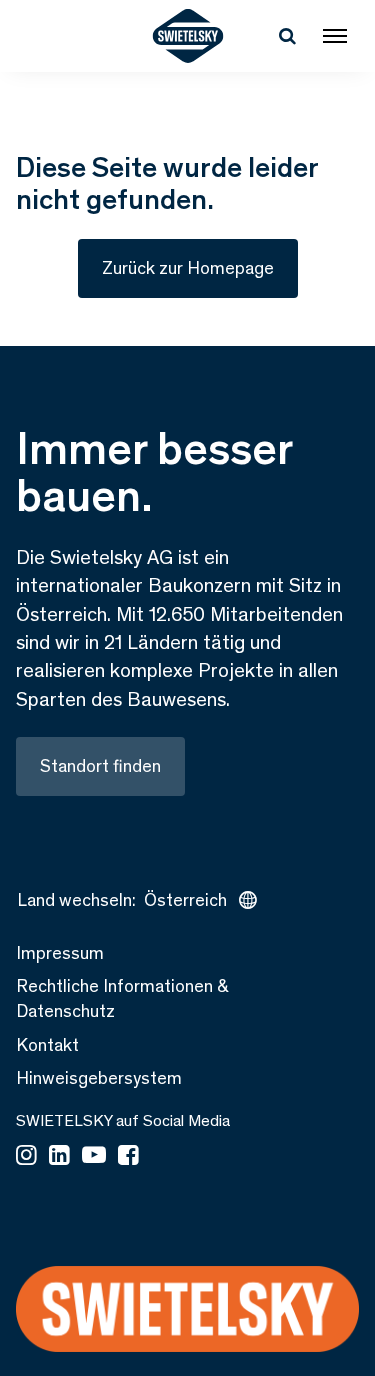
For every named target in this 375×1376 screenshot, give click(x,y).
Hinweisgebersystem (99, 1078)
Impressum (60, 953)
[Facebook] (128, 1157)
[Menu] (335, 36)
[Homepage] (187, 36)
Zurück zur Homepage (188, 268)
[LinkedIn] (59, 1157)
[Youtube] (94, 1157)
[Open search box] (287, 36)
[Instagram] (26, 1157)
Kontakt (47, 1045)
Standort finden (100, 766)
